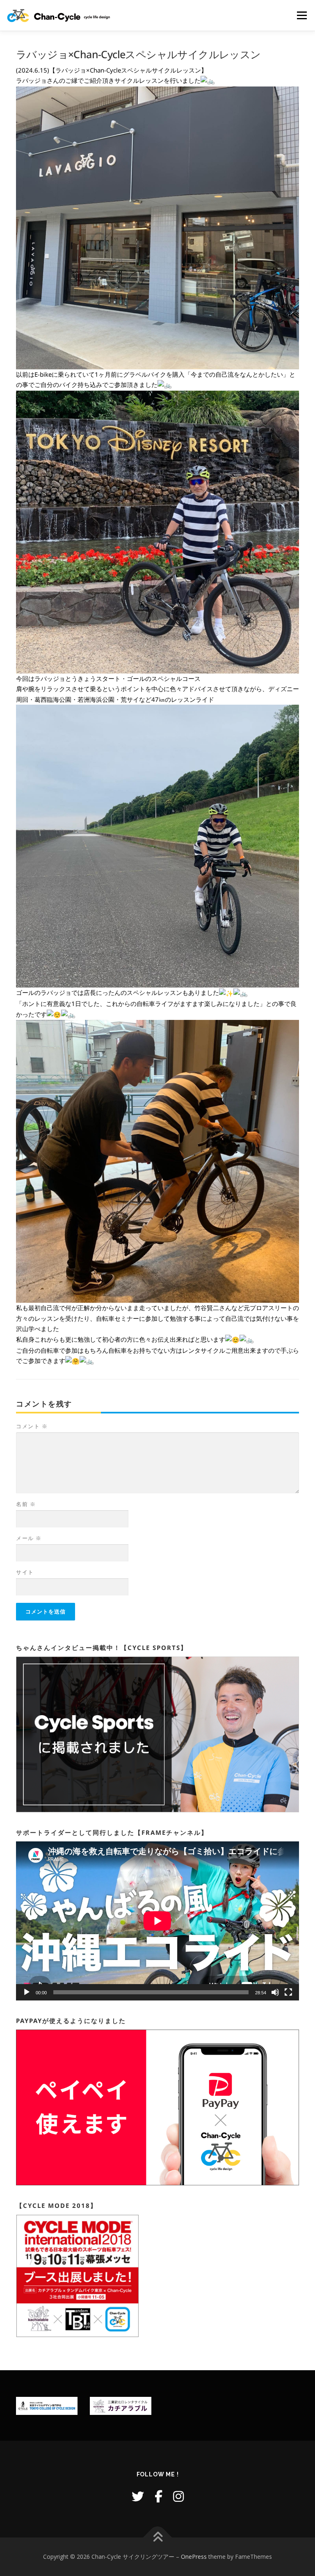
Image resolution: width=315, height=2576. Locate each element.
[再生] (27, 1992)
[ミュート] (275, 1992)
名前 (26, 1504)
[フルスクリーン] (288, 1992)
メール (29, 1538)
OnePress (194, 2557)
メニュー (302, 15)
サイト (25, 1572)
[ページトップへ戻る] (158, 2538)
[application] (157, 1921)
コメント (32, 1426)
